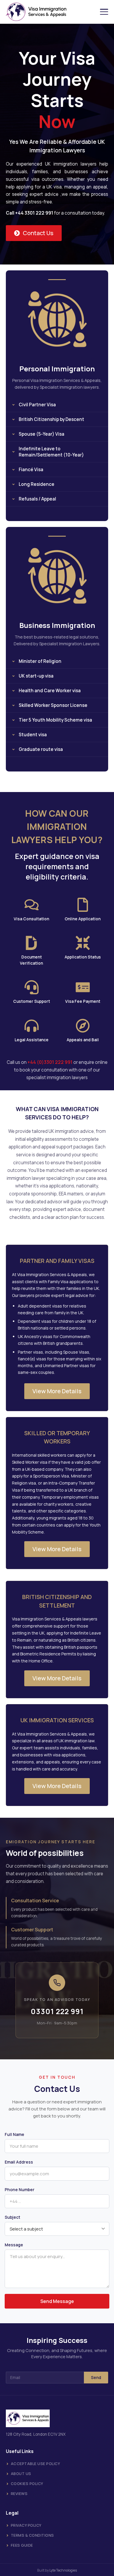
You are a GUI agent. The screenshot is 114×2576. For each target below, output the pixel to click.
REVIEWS (19, 2494)
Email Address (19, 2162)
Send (96, 2378)
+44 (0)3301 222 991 (50, 1062)
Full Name (14, 2134)
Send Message (57, 2301)
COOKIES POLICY (27, 2484)
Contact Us (38, 233)
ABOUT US (21, 2474)
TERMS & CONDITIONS (32, 2535)
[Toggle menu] (104, 12)
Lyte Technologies (63, 2570)
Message (14, 2245)
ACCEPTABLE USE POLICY (36, 2464)
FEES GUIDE (22, 2545)
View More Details (57, 1391)
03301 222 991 (57, 2011)
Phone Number (20, 2190)
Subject (12, 2217)
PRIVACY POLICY (26, 2525)
